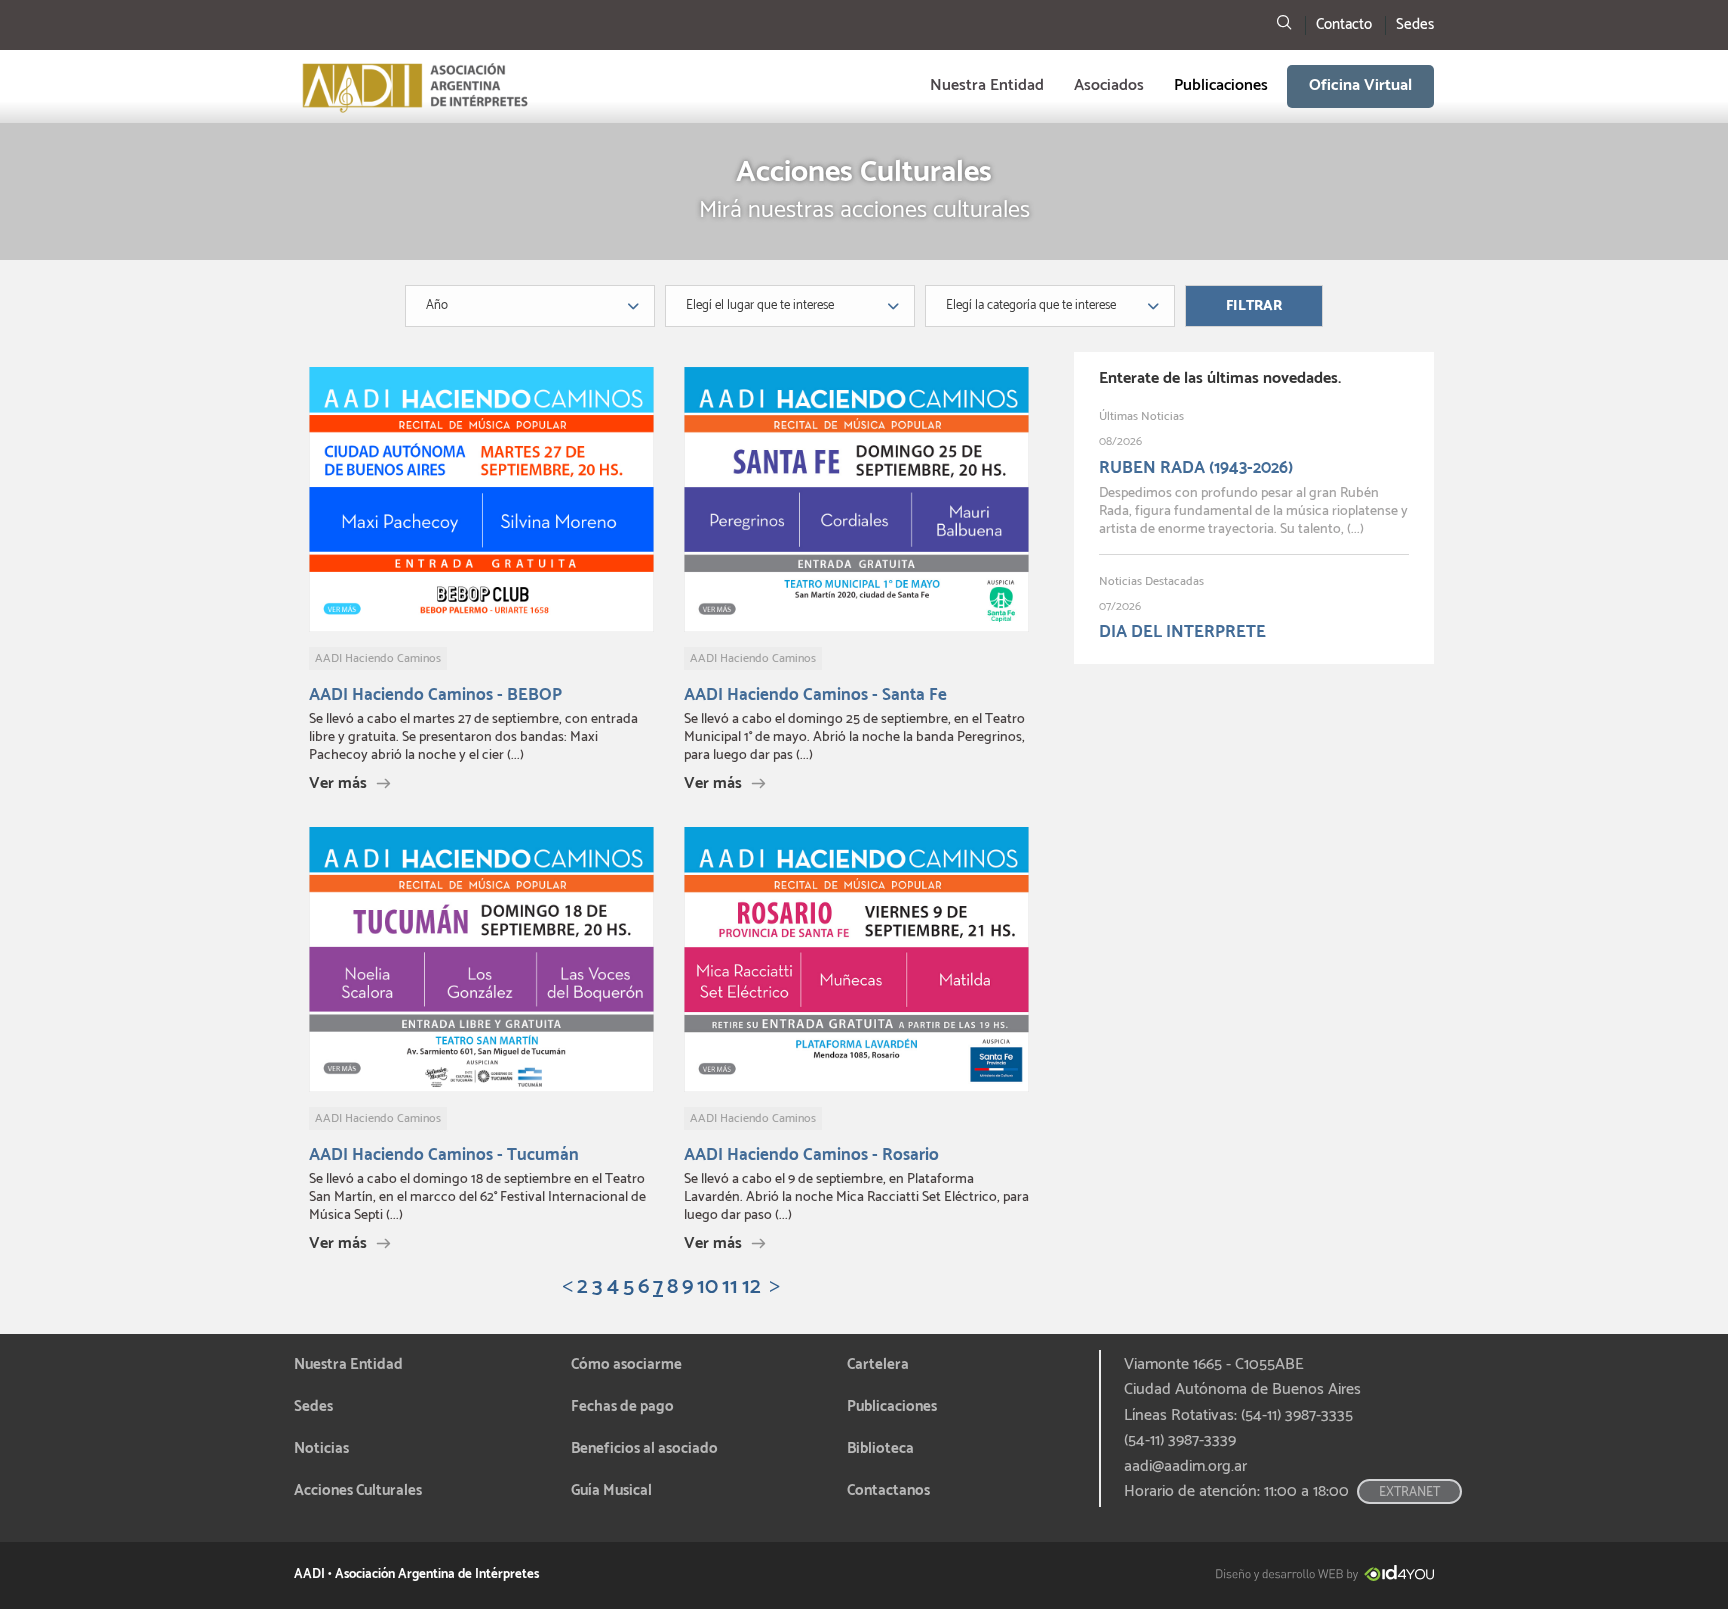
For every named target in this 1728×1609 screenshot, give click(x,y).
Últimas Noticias (1141, 416)
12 (751, 1287)
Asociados (1109, 85)
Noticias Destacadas (1151, 581)
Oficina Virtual (1360, 85)
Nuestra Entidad (987, 85)
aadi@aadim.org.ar (1185, 1467)
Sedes (1415, 24)
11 (730, 1287)
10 (707, 1287)
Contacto (1344, 24)
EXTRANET (1409, 1492)
